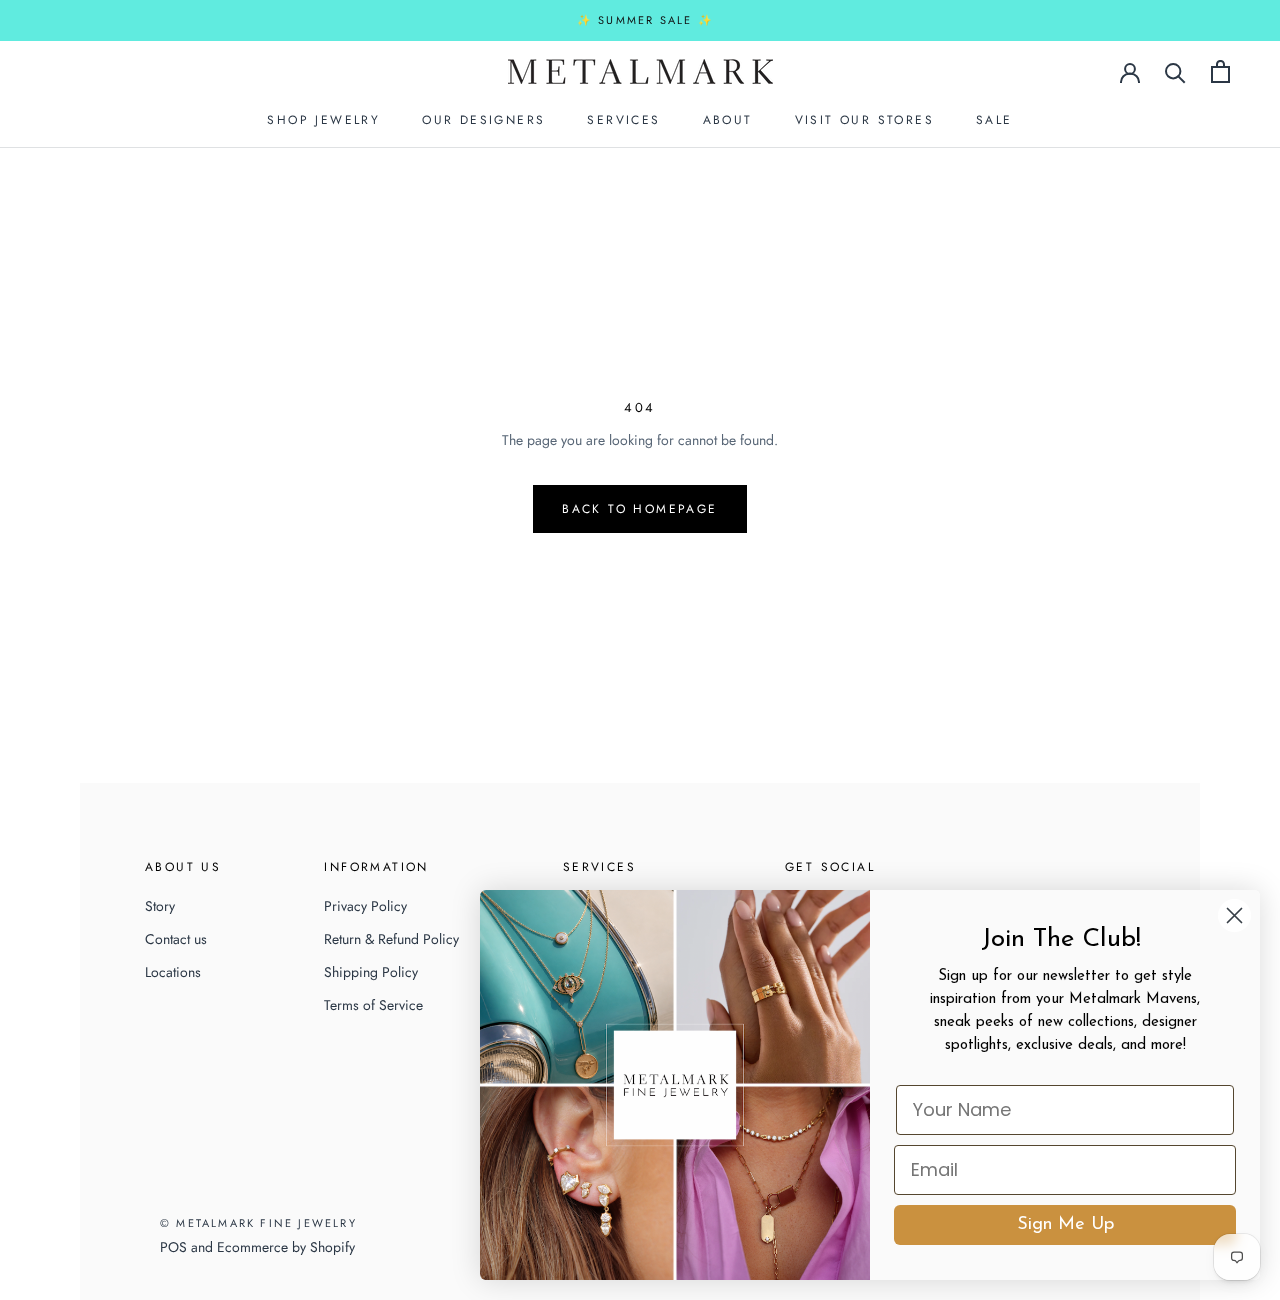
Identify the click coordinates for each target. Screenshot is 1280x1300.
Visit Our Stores (864, 120)
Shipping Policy (371, 972)
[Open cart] (1220, 71)
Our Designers (483, 120)
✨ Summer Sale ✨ (645, 20)
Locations (173, 972)
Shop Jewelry (323, 120)
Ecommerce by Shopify (286, 1247)
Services (623, 120)
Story (160, 906)
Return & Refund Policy (391, 939)
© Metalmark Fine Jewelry (258, 1223)
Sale (994, 120)
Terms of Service (373, 1005)
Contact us (176, 939)
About (728, 120)
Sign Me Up (1065, 1225)
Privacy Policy (365, 906)
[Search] (1175, 71)
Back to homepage (639, 509)
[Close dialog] (1234, 915)
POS (173, 1247)
